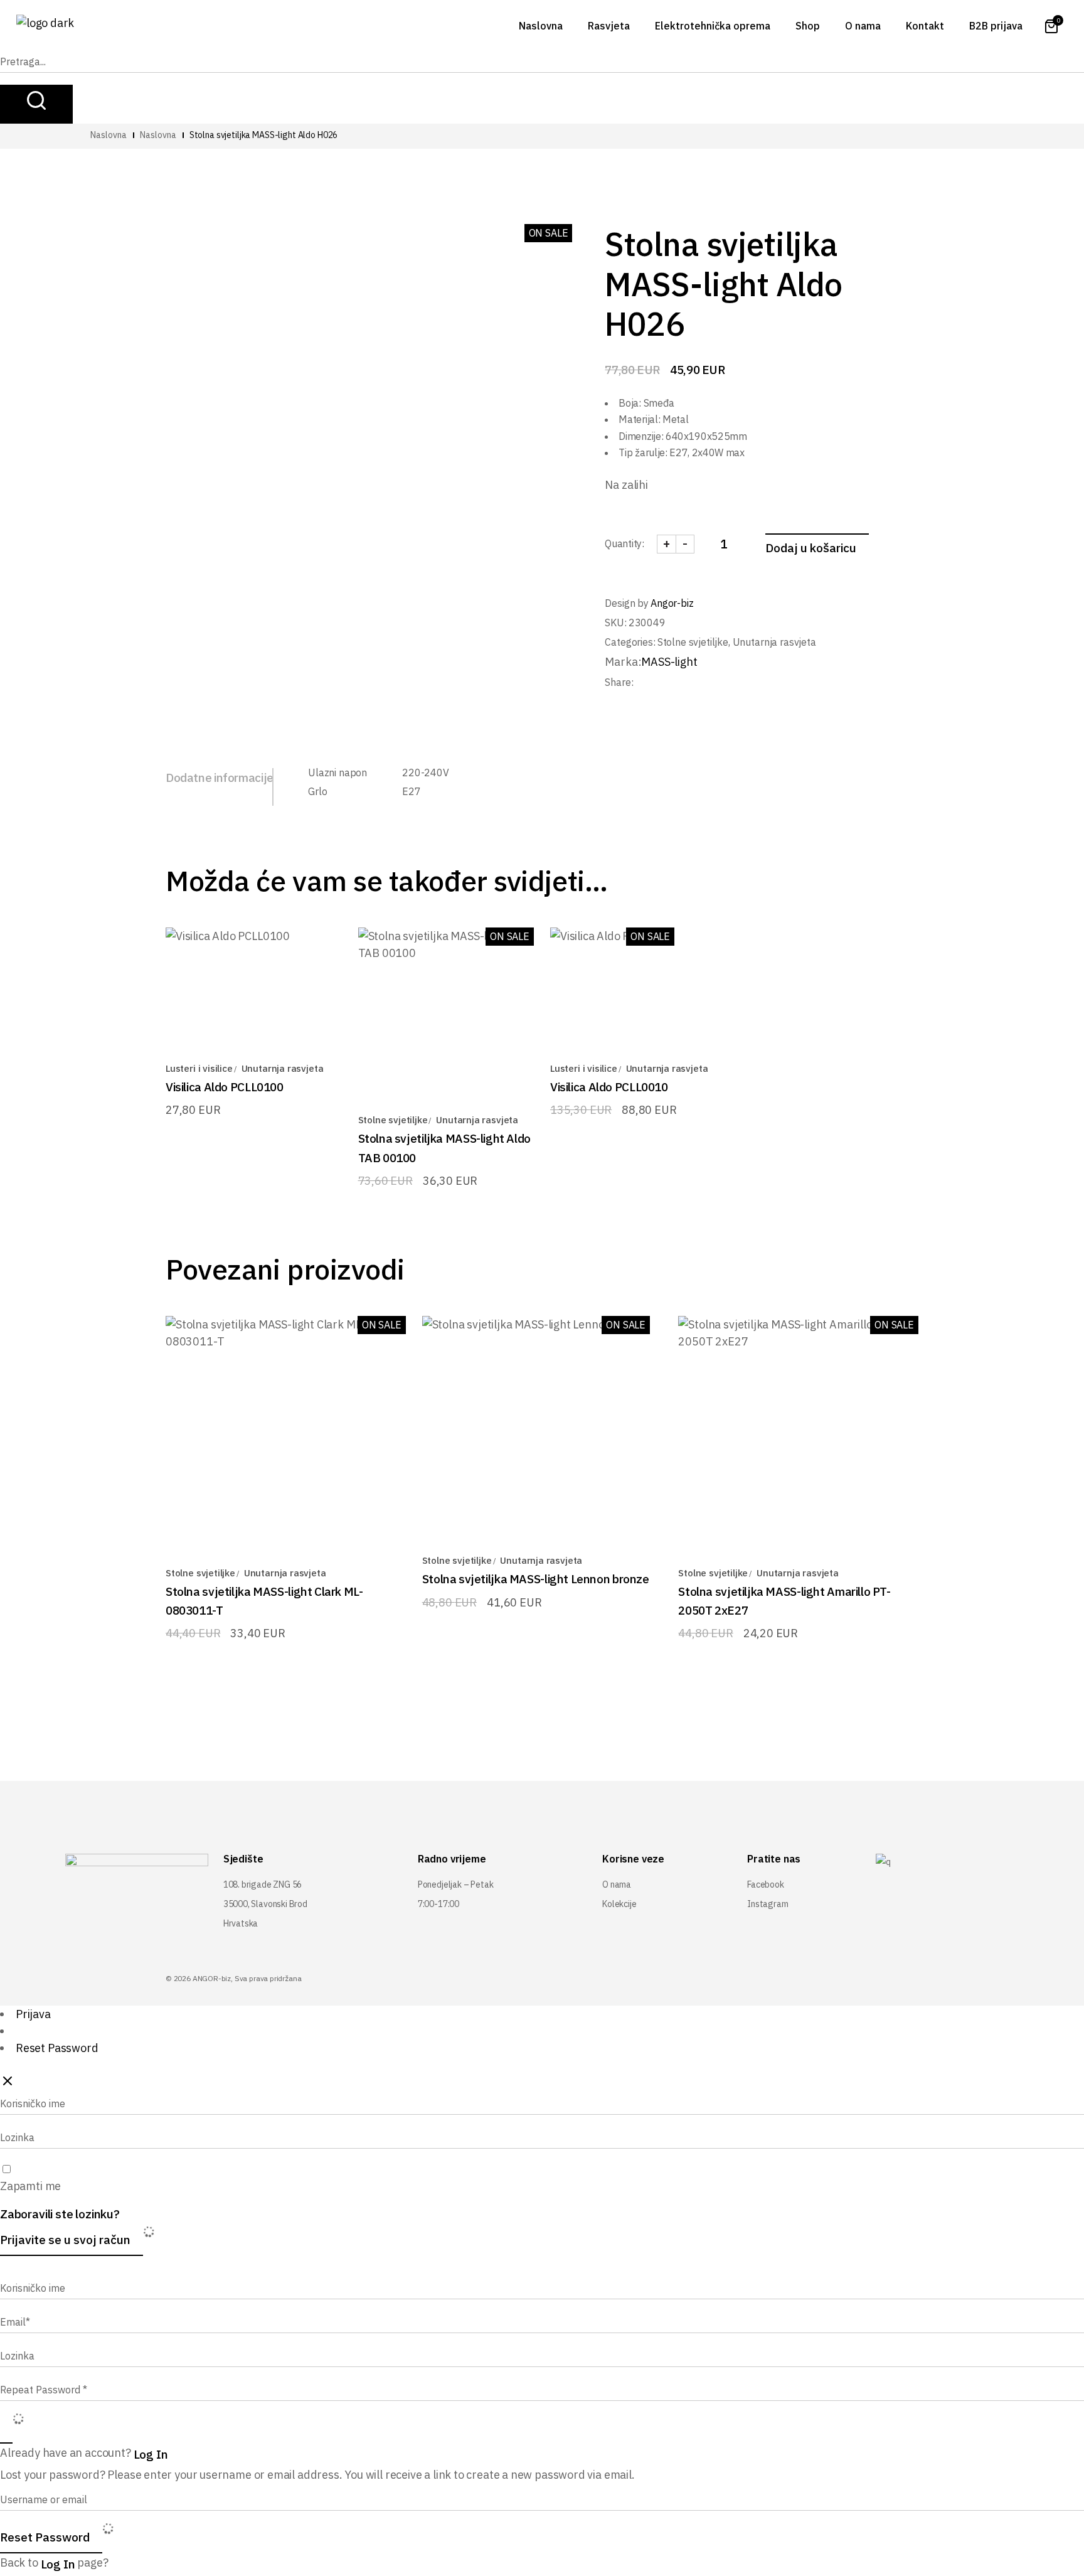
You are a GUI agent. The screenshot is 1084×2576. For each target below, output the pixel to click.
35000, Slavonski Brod (265, 1904)
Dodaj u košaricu (811, 548)
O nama (617, 1884)
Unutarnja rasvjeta (774, 642)
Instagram (768, 1904)
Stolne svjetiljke (693, 642)
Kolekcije (619, 1904)
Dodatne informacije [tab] (220, 778)
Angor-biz (672, 603)
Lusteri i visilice (199, 1068)
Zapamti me (30, 2186)
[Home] (109, 135)
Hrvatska (241, 1923)
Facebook (766, 1884)
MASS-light (669, 662)
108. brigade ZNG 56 (263, 1884)
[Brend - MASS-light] (158, 135)
